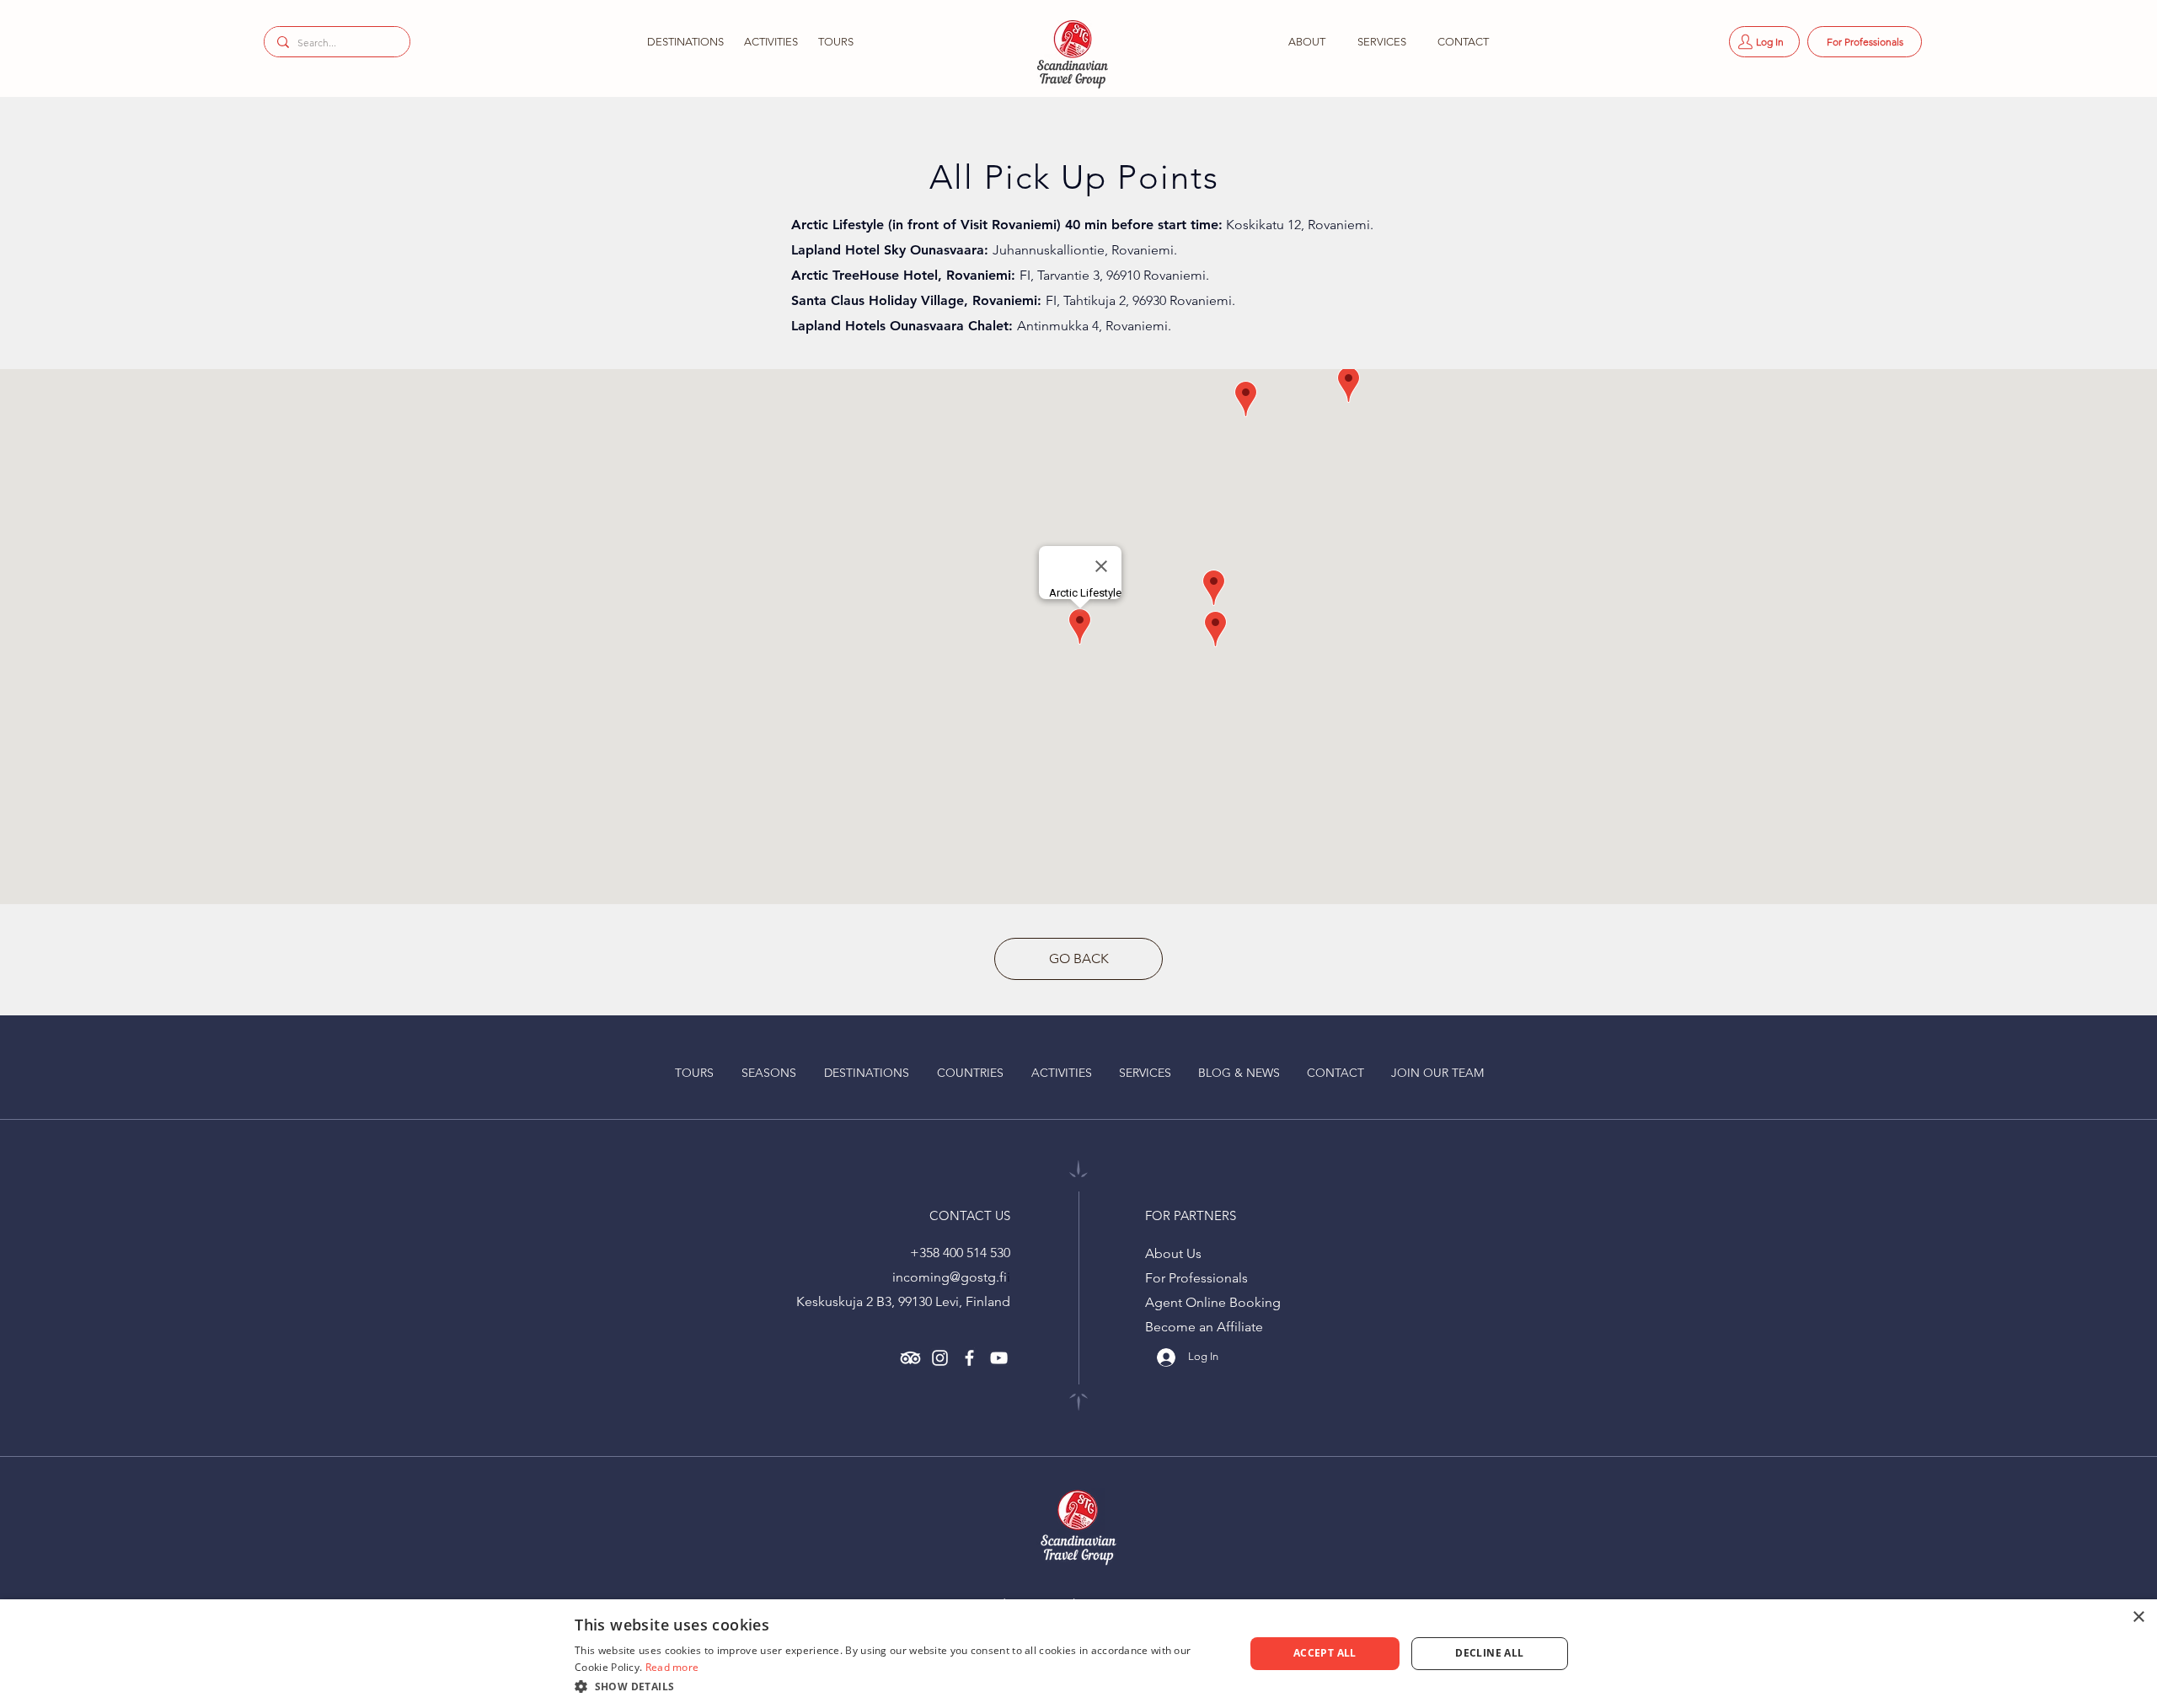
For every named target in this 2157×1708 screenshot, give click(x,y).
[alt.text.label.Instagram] (940, 1358)
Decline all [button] (1489, 1653)
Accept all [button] (1325, 1653)
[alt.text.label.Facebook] (969, 1358)
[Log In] (1160, 1357)
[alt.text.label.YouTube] (999, 1358)
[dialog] (1078, 1654)
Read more (672, 1667)
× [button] (2138, 1617)
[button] (683, 42)
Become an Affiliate (1204, 1327)
